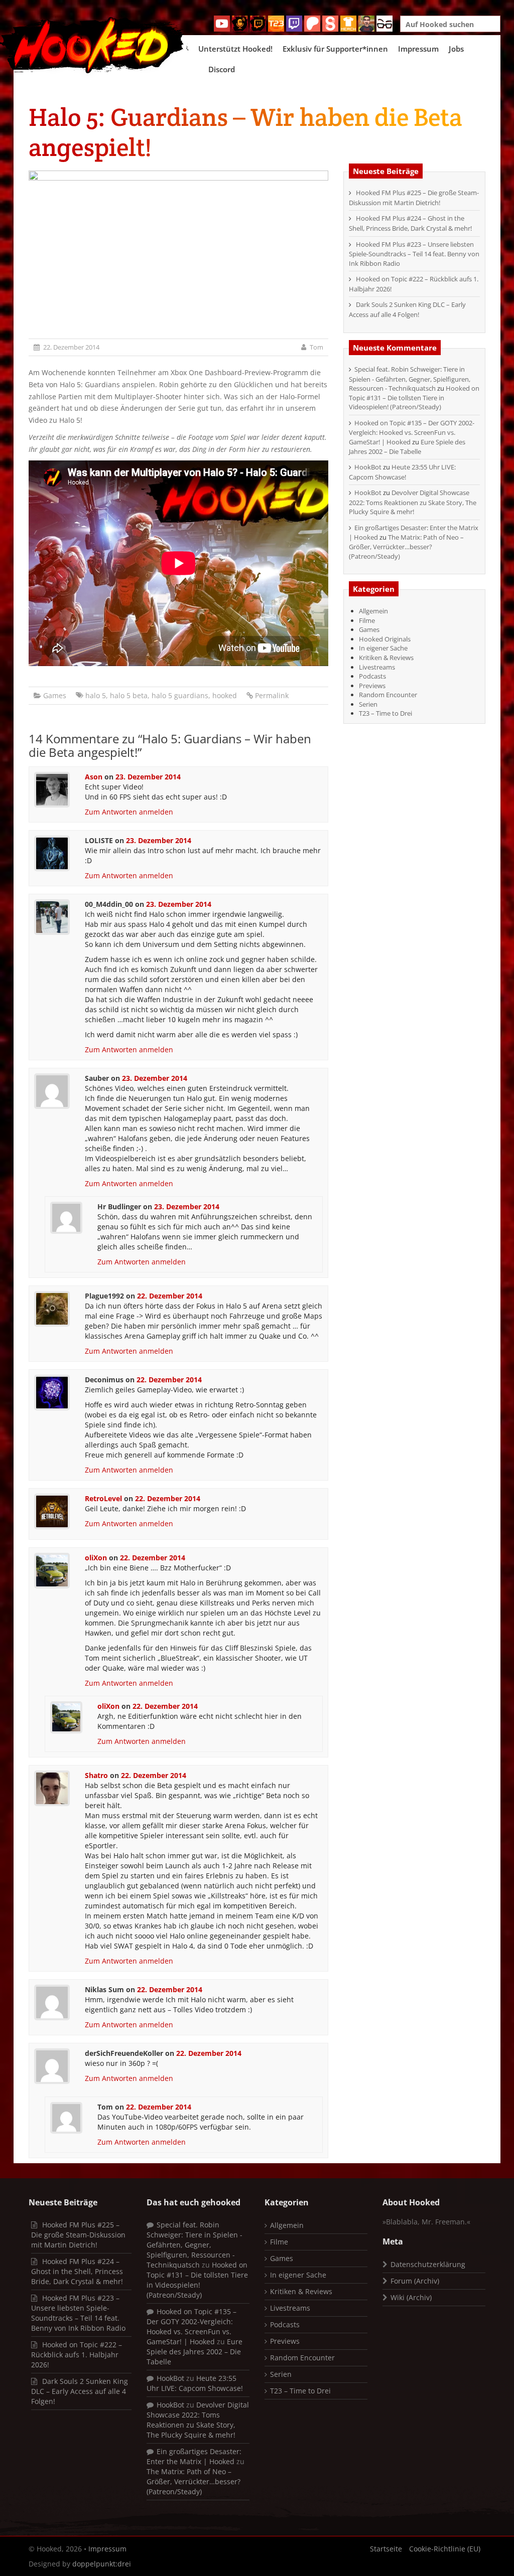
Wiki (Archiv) (411, 2297)
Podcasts (372, 676)
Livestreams (377, 667)
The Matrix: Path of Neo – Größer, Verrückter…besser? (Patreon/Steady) (406, 546)
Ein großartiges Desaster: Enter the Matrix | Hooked (194, 2456)
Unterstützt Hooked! (235, 49)
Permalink (272, 695)
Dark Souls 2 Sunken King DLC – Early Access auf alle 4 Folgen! (407, 309)
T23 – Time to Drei (385, 713)
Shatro (96, 1775)
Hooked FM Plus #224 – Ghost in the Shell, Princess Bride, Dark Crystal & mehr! (410, 223)
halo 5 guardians (180, 695)
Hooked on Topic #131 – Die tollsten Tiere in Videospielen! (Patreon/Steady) (414, 397)
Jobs (456, 49)
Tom (316, 347)
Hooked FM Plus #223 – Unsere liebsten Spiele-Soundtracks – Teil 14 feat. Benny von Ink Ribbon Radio (414, 254)
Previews (372, 686)
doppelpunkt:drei (102, 2564)
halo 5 (96, 695)
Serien (368, 704)
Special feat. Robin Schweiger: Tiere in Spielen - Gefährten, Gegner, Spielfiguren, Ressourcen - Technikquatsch (410, 379)
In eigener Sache (383, 648)
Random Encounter (388, 695)
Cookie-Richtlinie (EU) (445, 2549)
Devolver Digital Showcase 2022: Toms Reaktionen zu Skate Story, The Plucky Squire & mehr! (413, 502)
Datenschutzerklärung (428, 2264)
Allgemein (373, 611)
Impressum (418, 49)
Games (55, 695)
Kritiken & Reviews (386, 658)
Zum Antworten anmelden (129, 812)
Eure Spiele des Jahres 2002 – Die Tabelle (407, 447)
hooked (225, 695)
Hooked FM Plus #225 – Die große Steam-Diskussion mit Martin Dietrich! (414, 198)
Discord (222, 69)
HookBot (368, 467)
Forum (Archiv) (415, 2281)
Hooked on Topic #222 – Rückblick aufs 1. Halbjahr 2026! (77, 2355)
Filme (367, 620)
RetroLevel (103, 1498)
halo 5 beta (129, 695)
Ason (94, 777)
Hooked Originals (385, 639)
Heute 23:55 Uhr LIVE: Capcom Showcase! (402, 472)
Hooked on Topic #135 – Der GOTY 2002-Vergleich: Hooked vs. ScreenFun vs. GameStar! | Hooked (412, 432)
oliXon (96, 1558)
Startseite (386, 2549)
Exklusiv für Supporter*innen (335, 49)
